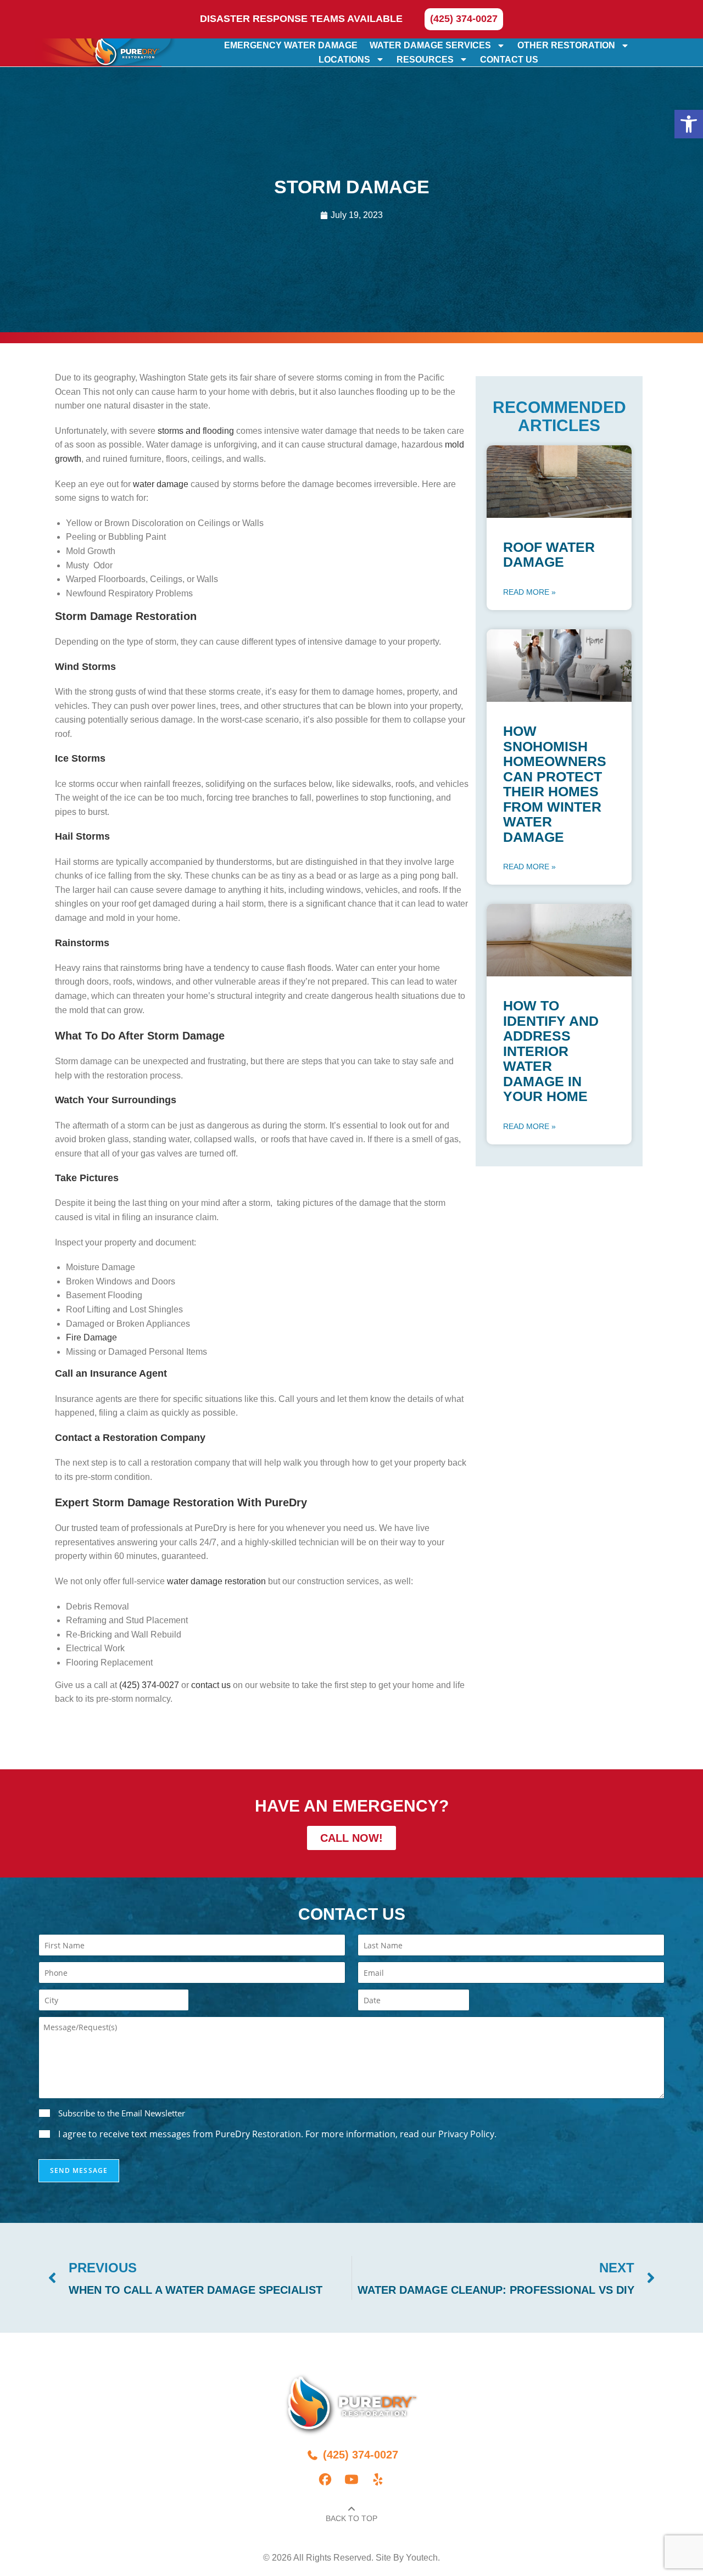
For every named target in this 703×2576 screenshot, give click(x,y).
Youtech (422, 2558)
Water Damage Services (430, 45)
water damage (162, 484)
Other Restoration (566, 45)
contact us (211, 1685)
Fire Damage (91, 1337)
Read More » (529, 592)
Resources (425, 59)
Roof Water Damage (549, 555)
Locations (344, 59)
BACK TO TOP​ (351, 2518)
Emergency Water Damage (291, 45)
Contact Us (509, 59)
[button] (689, 124)
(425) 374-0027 (149, 1685)
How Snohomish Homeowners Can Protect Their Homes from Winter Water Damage (555, 784)
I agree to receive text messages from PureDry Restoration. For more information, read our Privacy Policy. (277, 2134)
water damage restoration (216, 1581)
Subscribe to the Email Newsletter (122, 2113)
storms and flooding (196, 431)
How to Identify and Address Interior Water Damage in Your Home (551, 1051)
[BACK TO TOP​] (351, 2509)
